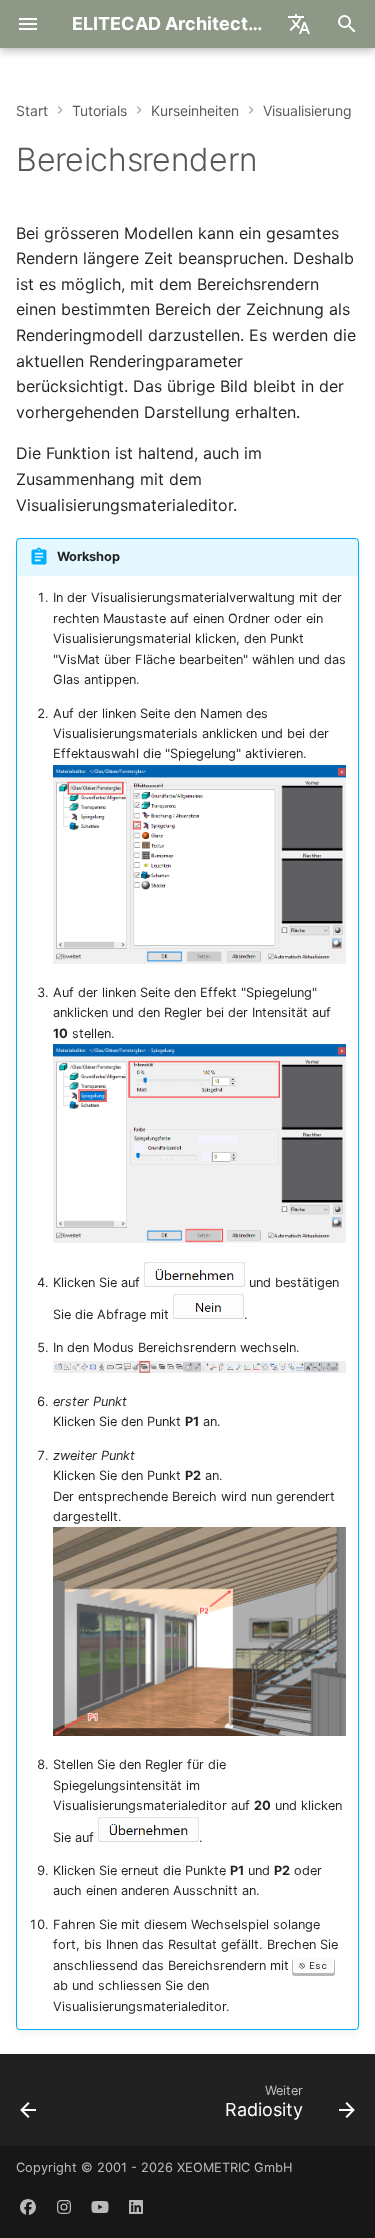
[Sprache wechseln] (299, 24)
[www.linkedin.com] (136, 2206)
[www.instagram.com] (64, 2206)
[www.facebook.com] (28, 2206)
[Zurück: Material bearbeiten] (29, 2106)
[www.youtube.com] (100, 2206)
